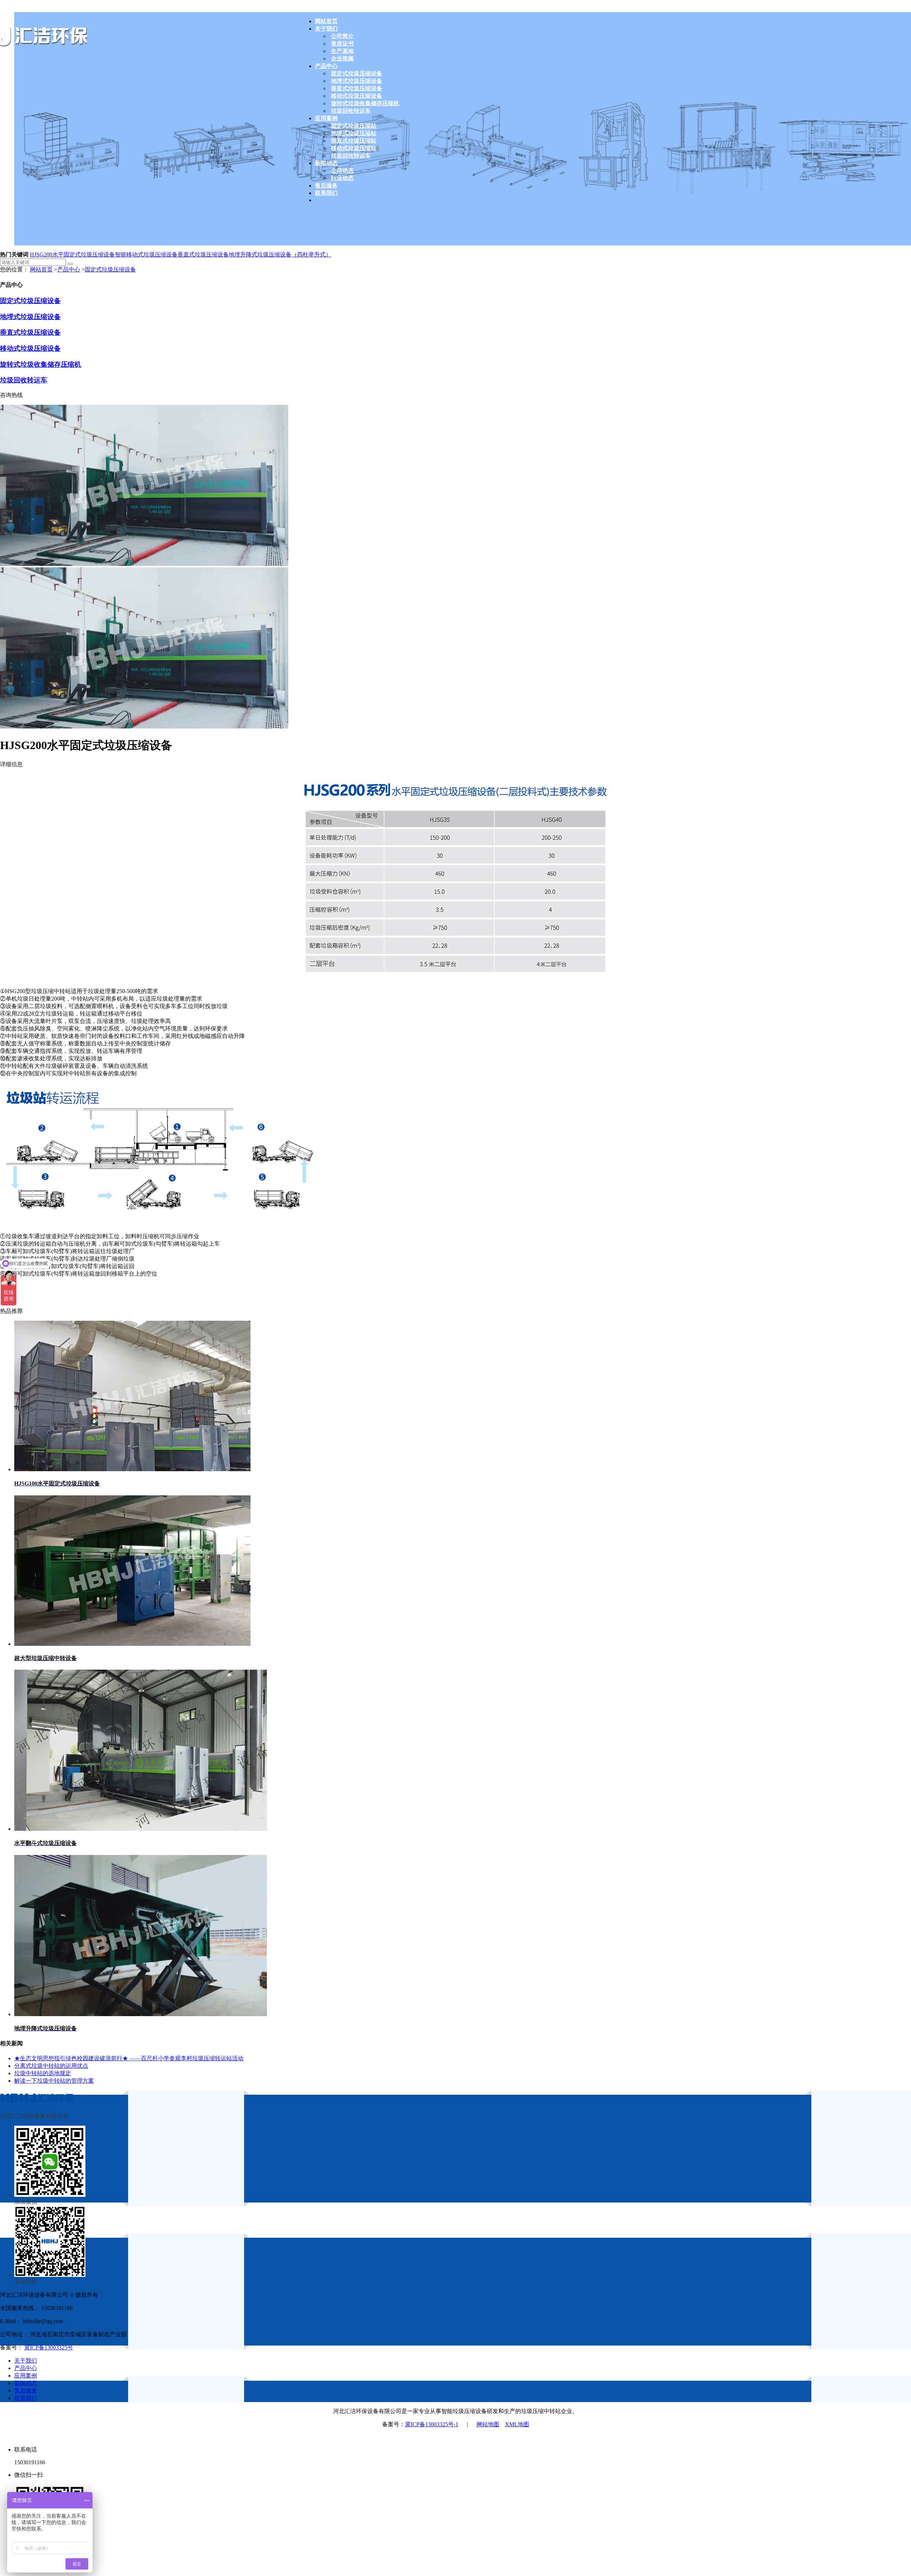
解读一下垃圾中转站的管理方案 (54, 2081)
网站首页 (41, 269)
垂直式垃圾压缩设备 (203, 255)
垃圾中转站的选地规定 (43, 2073)
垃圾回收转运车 (24, 380)
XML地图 (517, 2424)
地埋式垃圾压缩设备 (30, 317)
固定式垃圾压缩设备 (110, 269)
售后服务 (26, 2391)
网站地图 (488, 2424)
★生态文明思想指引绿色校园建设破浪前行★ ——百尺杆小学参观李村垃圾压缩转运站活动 (129, 2058)
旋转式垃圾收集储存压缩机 (41, 364)
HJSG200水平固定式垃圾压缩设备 (72, 255)
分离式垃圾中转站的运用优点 (51, 2066)
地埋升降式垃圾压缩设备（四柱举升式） (280, 255)
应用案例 (26, 2376)
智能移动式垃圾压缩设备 (146, 255)
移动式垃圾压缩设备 (30, 348)
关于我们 (26, 2361)
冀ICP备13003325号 (49, 2347)
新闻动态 (26, 2383)
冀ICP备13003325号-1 (432, 2424)
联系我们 (26, 2398)
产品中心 (69, 269)
